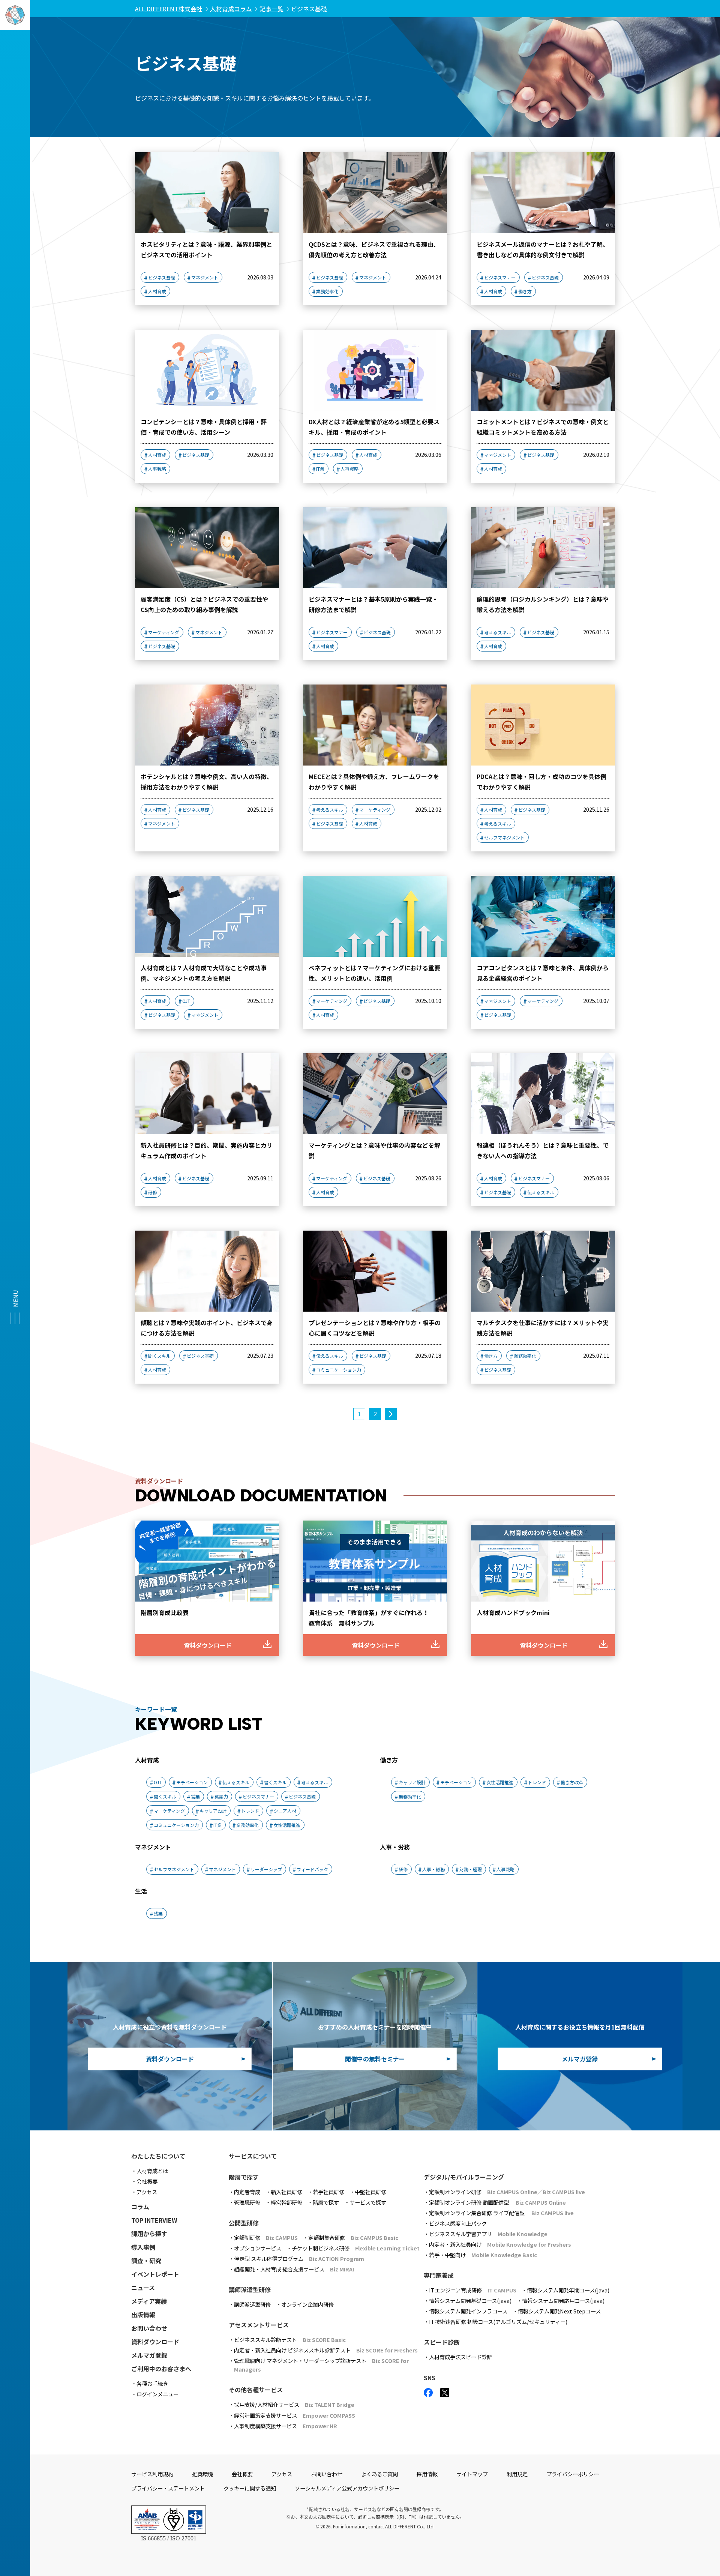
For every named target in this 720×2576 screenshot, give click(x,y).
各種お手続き (152, 2383)
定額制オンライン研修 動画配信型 (497, 2202)
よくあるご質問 (379, 2474)
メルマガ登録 (149, 2355)
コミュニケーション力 (339, 1370)
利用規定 (517, 2474)
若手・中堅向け (483, 2255)
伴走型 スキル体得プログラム (299, 2259)
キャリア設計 (213, 1811)
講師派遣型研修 (252, 2304)
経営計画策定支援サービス (295, 2415)
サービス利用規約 (152, 2474)
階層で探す (326, 2202)
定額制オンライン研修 (507, 2192)
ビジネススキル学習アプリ (488, 2234)
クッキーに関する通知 (250, 2488)
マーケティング (164, 632)
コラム (140, 2207)
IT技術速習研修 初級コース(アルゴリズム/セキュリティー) (498, 2322)
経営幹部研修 (286, 2202)
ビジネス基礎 (162, 277)
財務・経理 (471, 1869)
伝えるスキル (541, 1192)
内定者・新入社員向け (500, 2244)
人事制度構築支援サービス (286, 2426)
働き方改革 (572, 1782)
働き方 (525, 291)
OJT (186, 1001)
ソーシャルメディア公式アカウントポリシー (347, 2488)
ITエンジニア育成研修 (473, 2290)
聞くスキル (159, 1356)
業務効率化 (327, 291)
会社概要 (147, 2181)
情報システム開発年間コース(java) (568, 2290)
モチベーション (192, 1782)
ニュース (143, 2288)
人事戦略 (157, 469)
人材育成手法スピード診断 (460, 2357)
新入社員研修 (286, 2192)
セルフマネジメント (504, 837)
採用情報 (427, 2474)
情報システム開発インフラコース (468, 2311)
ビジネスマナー (500, 277)
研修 (153, 1192)
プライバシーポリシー (573, 2474)
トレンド (250, 1811)
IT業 (320, 469)
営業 (195, 1796)
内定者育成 (247, 2192)
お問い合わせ (149, 2328)
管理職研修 (247, 2202)
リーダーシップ (266, 1869)
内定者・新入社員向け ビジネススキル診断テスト (326, 2350)
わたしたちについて (158, 2156)
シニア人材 (285, 1811)
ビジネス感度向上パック (458, 2223)
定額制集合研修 (353, 2237)
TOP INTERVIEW (154, 2220)
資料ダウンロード (155, 2342)
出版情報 (143, 2315)
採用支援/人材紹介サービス (294, 2404)
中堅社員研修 (370, 2192)
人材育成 (157, 291)
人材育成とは (152, 2171)
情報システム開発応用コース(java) (563, 2301)
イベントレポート (155, 2274)
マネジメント (205, 277)
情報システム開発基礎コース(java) (470, 2301)
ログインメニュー (157, 2394)
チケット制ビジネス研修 (356, 2248)
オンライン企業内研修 (307, 2304)
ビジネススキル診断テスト (290, 2340)
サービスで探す (368, 2202)
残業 (158, 1913)
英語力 (221, 1796)
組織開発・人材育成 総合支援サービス (294, 2269)
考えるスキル (498, 632)
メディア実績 (149, 2301)
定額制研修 (266, 2237)
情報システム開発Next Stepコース (559, 2311)
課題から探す (149, 2234)
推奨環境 (202, 2474)
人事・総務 (433, 1869)
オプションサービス (258, 2248)
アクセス (147, 2192)
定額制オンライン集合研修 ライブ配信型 (501, 2213)
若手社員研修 (328, 2192)
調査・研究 (146, 2261)
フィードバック (312, 1869)
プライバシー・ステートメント (168, 2488)
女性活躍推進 (287, 1825)
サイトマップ (472, 2474)
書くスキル (275, 1782)
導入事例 (143, 2247)
